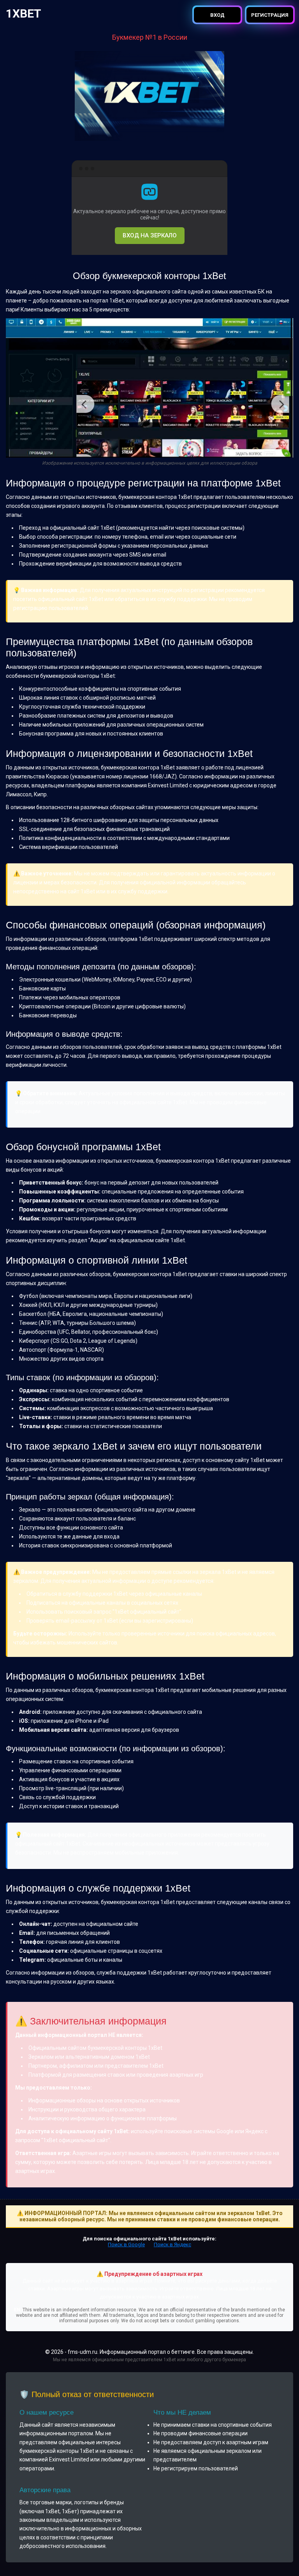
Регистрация (270, 15)
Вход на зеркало (150, 235)
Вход (217, 15)
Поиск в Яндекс (172, 2244)
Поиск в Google (126, 2244)
